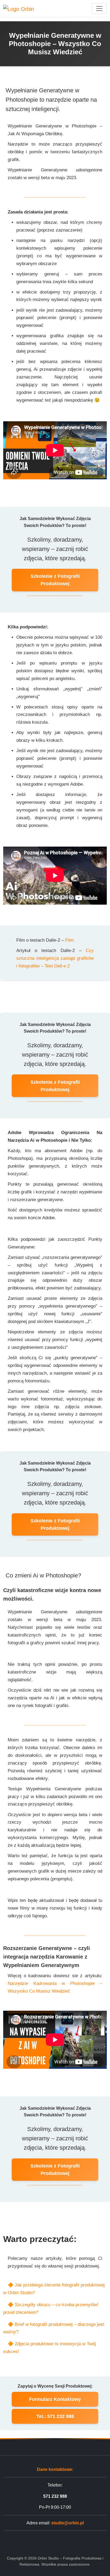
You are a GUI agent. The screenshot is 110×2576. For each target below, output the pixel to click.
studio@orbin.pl (68, 2523)
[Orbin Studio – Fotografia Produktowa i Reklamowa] (19, 8)
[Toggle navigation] (99, 9)
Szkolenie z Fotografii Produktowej (55, 580)
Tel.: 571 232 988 (55, 2416)
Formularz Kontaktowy (55, 2399)
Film (69, 940)
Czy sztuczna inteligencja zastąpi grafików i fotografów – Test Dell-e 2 (55, 958)
